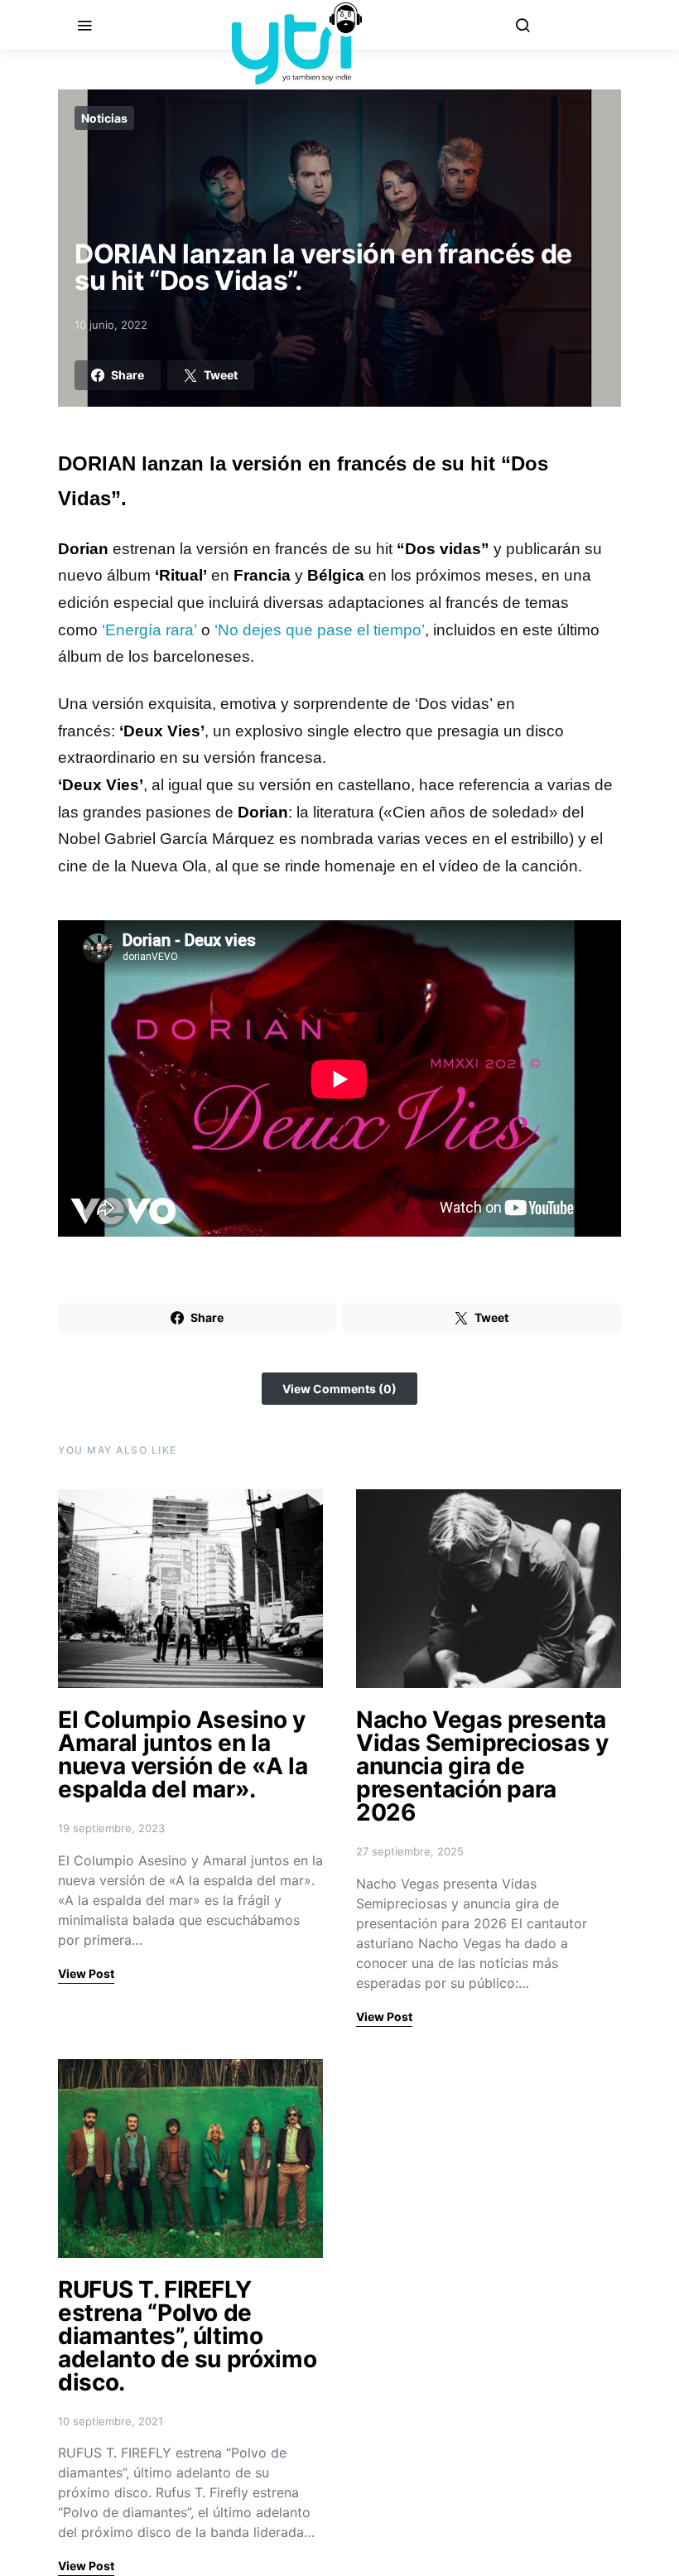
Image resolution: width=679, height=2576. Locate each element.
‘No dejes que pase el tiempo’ (320, 630)
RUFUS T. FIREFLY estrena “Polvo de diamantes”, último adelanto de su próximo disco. (187, 2336)
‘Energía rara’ (152, 630)
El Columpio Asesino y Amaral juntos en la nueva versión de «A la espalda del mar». (183, 1754)
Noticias (104, 118)
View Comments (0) (339, 1389)
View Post (86, 1973)
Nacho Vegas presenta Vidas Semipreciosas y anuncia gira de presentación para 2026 (482, 1766)
